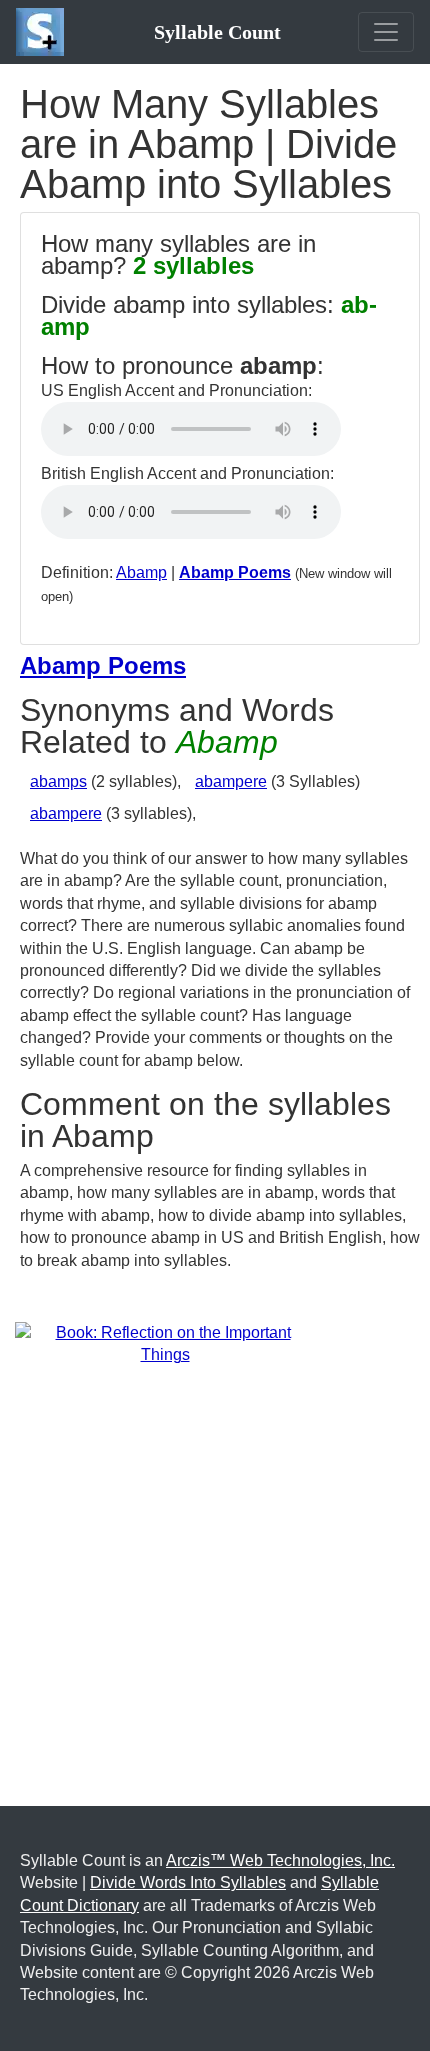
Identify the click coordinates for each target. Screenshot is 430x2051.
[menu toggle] (386, 32)
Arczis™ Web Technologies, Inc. (280, 1860)
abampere (231, 781)
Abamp (141, 572)
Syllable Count (217, 32)
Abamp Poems (235, 572)
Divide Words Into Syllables (188, 1882)
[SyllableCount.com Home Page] (44, 32)
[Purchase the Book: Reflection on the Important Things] (165, 1343)
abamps (58, 781)
